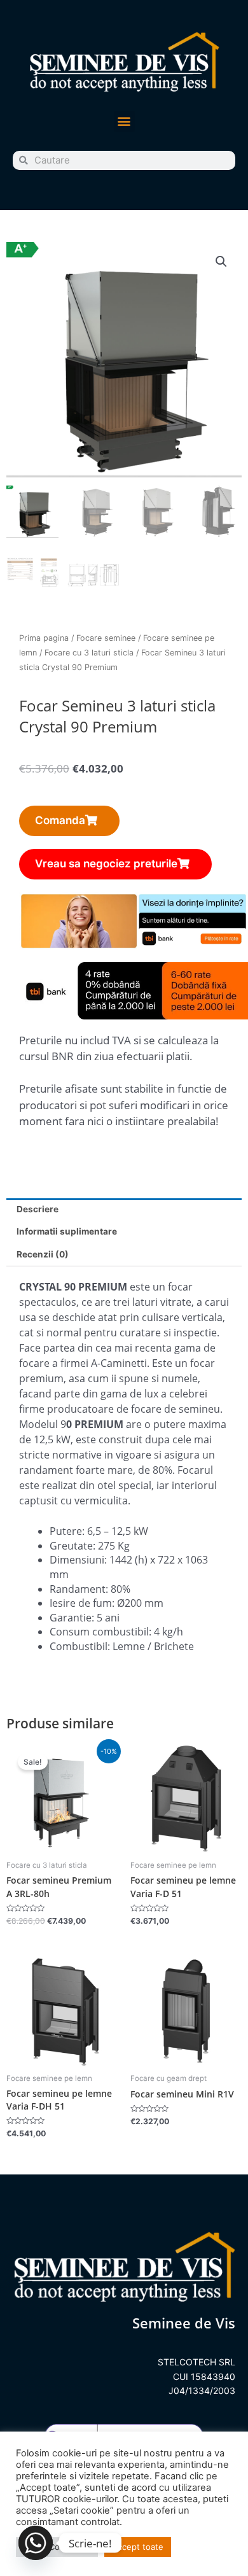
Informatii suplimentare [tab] (67, 1231)
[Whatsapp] (36, 2543)
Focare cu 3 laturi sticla (89, 653)
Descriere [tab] (38, 1209)
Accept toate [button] (138, 2547)
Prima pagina (44, 638)
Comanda (60, 820)
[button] (124, 121)
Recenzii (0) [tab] (43, 1254)
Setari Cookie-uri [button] (57, 2547)
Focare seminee (106, 638)
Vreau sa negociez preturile (106, 864)
